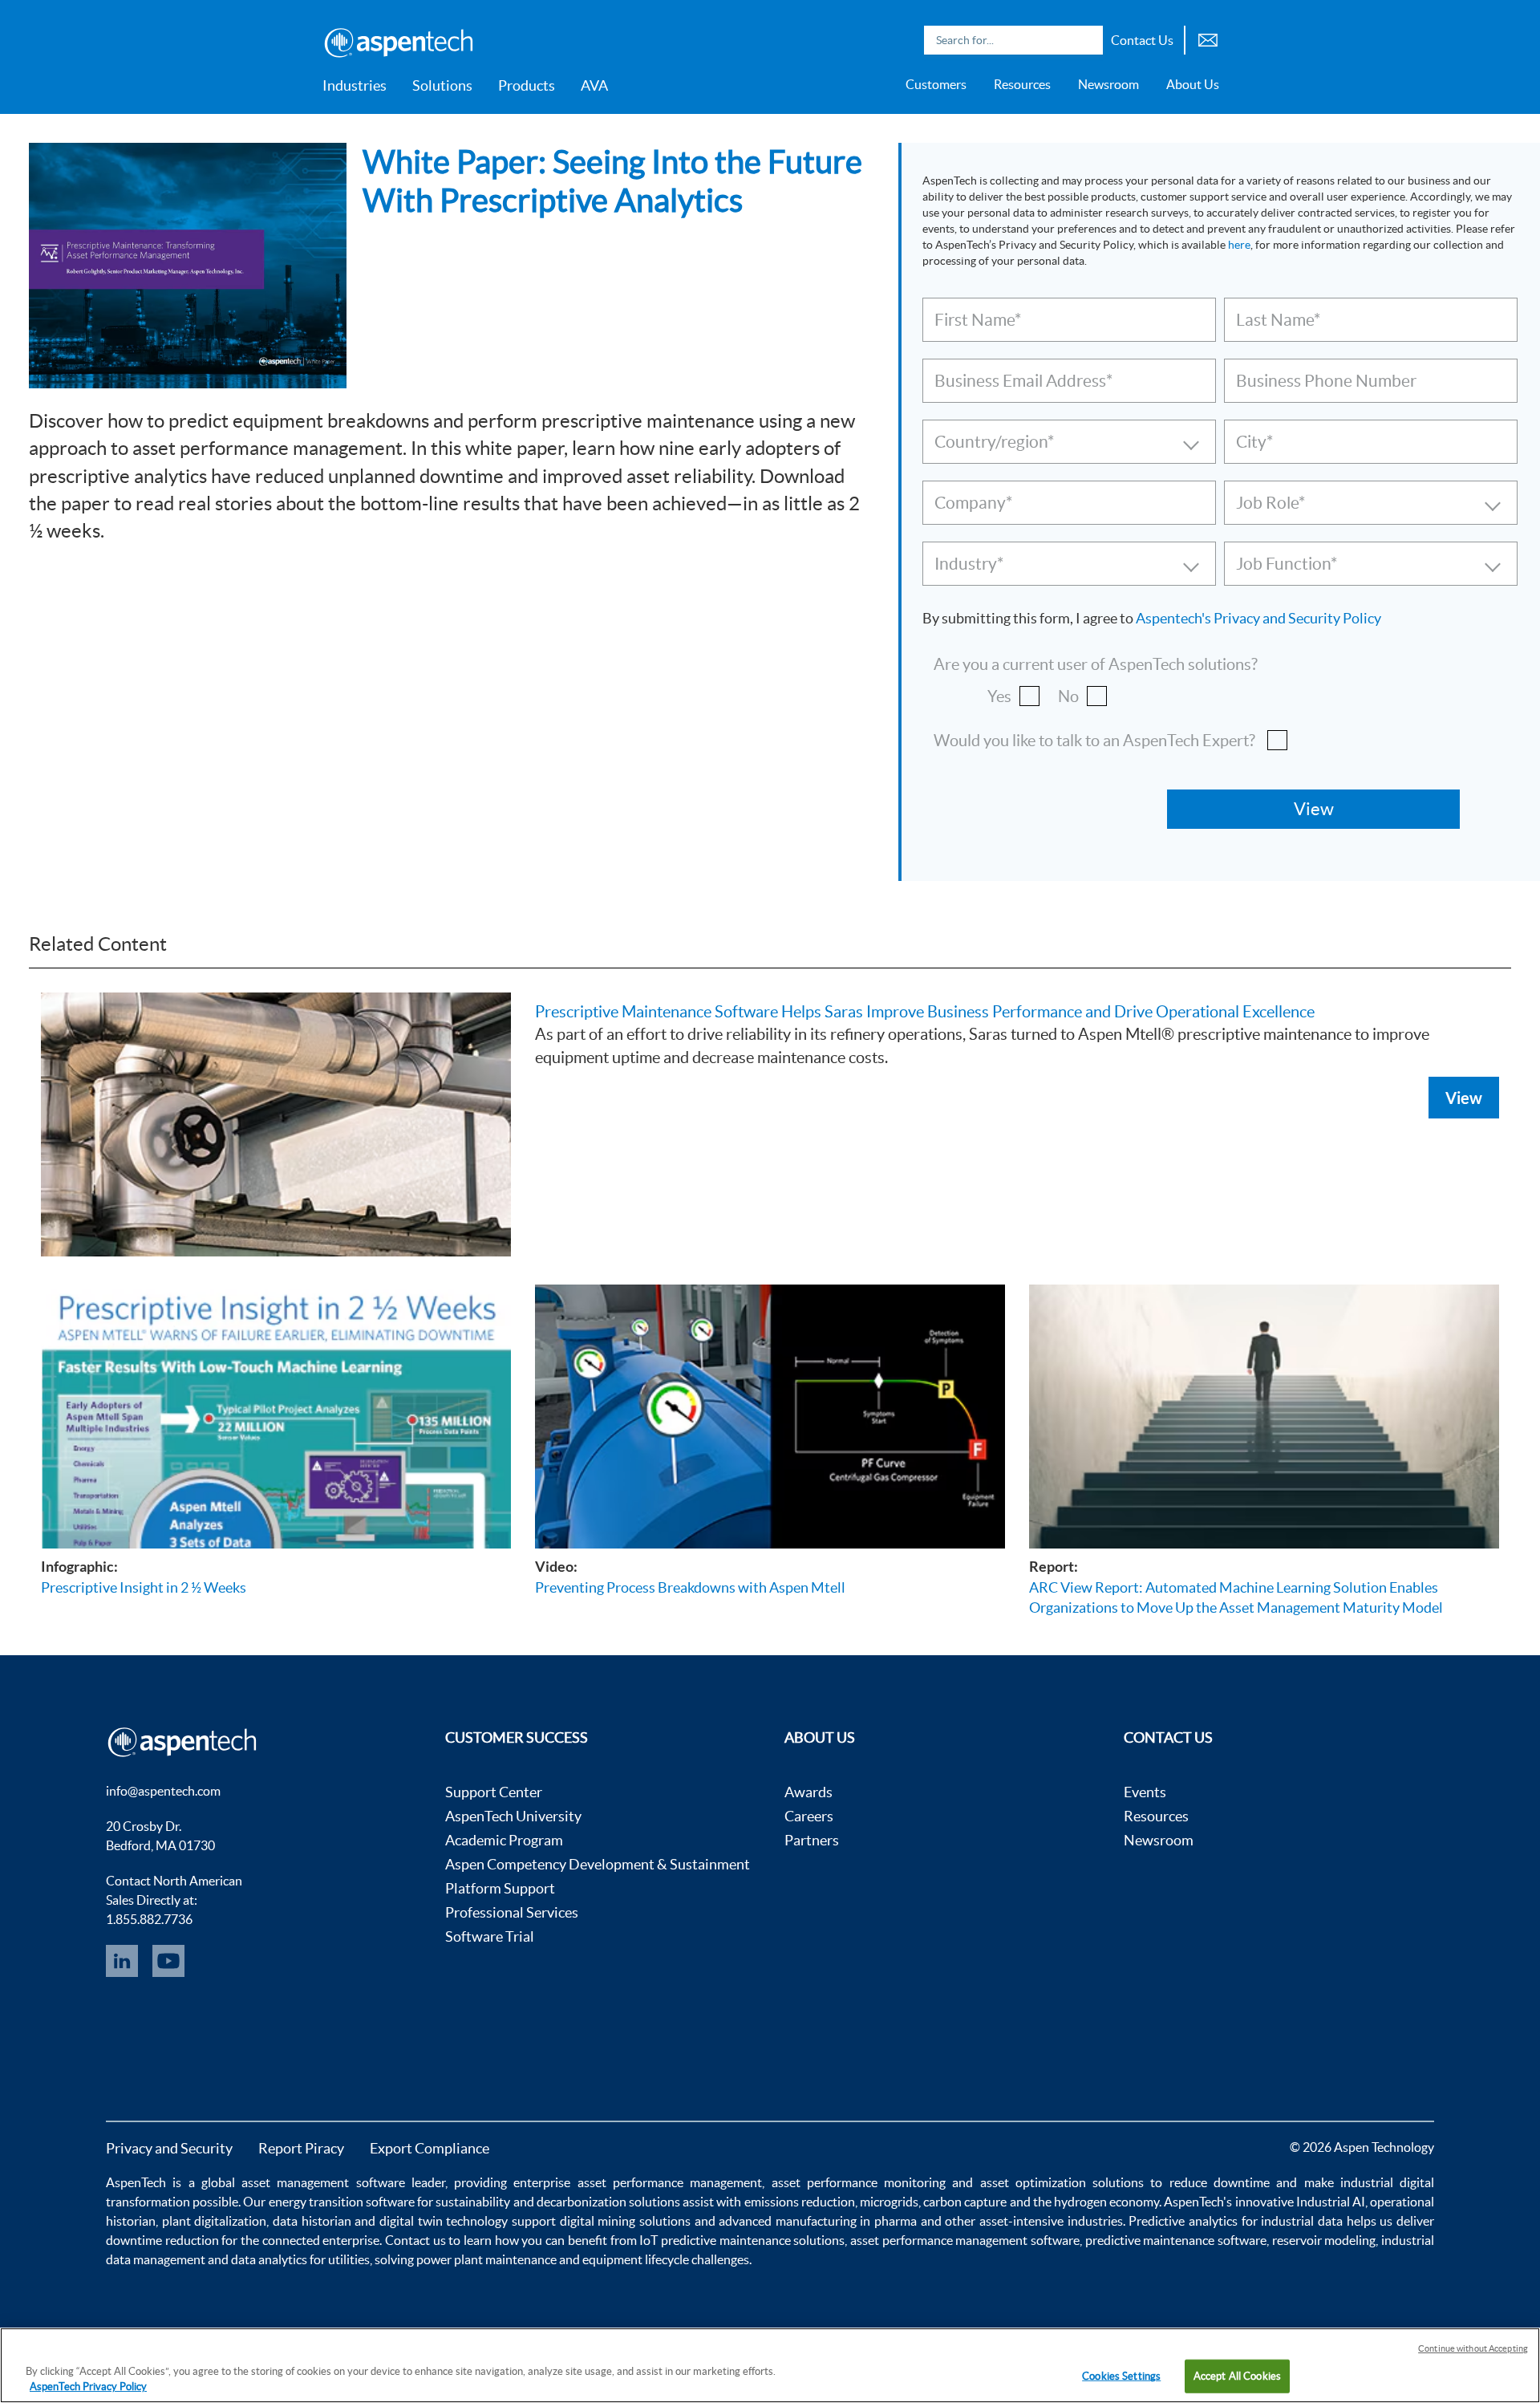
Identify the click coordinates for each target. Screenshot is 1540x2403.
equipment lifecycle (636, 2259)
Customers (936, 84)
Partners (812, 1840)
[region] (770, 2365)
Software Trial (490, 1936)
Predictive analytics (1183, 2221)
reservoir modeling (1324, 2240)
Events (1145, 1792)
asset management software (323, 2182)
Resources (1022, 84)
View (1464, 1098)
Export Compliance (430, 2148)
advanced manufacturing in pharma (818, 2221)
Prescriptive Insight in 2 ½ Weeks (144, 1587)
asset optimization (1033, 2182)
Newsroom (1108, 84)
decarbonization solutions (608, 2202)
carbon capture (965, 2202)
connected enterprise (321, 2240)
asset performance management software (965, 2240)
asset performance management (670, 2182)
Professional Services (512, 1912)
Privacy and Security (169, 2148)
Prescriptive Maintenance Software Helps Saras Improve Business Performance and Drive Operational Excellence (925, 1012)
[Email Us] (1208, 38)
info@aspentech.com (163, 1791)
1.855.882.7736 (149, 1919)
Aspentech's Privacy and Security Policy (1258, 618)
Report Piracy (301, 2148)
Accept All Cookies (1237, 2376)
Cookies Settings (1121, 2376)
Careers (809, 1816)
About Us (1193, 84)
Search (1087, 40)
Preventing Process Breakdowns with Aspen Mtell (690, 1587)
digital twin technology (444, 2221)
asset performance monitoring (859, 2182)
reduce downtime (1220, 2182)
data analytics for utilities (300, 2259)
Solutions (442, 85)
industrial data (1302, 2221)
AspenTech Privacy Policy (88, 2387)
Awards (808, 1792)
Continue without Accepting (1473, 2348)
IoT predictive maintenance (715, 2240)
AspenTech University (513, 1816)
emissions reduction (800, 2202)
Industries (355, 85)
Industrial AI (1331, 2202)
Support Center (494, 1792)
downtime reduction (162, 2240)
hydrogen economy (1106, 2202)
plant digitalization (215, 2221)
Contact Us (1142, 40)
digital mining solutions (625, 2221)
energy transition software (342, 2202)
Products (527, 85)
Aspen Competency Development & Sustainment (598, 1864)
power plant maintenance (486, 2259)
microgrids (889, 2202)
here (1239, 245)
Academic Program (504, 1840)
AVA (594, 85)
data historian (312, 2221)
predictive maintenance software (1174, 2240)
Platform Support (500, 1888)
